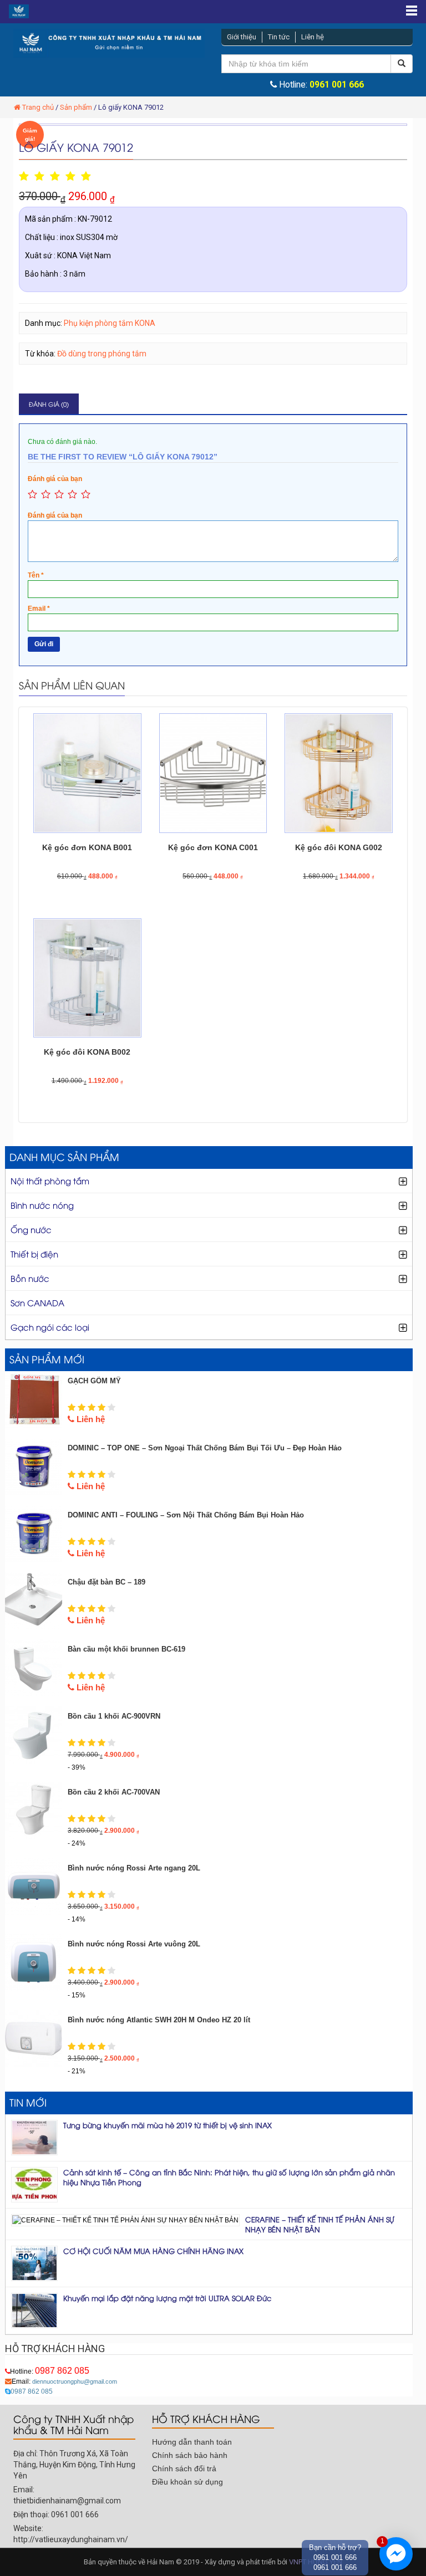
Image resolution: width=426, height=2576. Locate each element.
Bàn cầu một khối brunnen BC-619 (126, 1649)
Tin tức (279, 37)
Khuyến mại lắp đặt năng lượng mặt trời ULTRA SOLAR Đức (167, 2298)
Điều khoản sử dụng (187, 2482)
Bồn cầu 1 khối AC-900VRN (114, 1716)
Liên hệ (313, 37)
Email (39, 609)
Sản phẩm (76, 107)
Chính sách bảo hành (190, 2455)
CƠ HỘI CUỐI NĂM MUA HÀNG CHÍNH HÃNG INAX (153, 2251)
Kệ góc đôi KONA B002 (87, 1052)
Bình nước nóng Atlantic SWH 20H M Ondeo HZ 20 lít (159, 2020)
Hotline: (50, 2371)
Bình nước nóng (42, 1205)
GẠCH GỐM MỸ (94, 1381)
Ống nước (31, 1229)
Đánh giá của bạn (55, 479)
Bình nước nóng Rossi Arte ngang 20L (134, 1868)
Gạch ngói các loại (50, 1327)
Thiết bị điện (34, 1254)
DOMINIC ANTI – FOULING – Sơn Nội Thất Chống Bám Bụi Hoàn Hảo (186, 1515)
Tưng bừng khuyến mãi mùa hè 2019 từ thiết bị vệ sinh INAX (168, 2125)
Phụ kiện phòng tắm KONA (110, 323)
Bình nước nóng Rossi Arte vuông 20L (134, 1944)
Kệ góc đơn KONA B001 (87, 847)
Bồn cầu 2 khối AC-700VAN (114, 1792)
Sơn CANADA (37, 1302)
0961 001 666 (337, 85)
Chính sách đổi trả (184, 2468)
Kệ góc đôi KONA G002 (339, 847)
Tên (36, 575)
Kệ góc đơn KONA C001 (213, 847)
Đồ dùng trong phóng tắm (102, 354)
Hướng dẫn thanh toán (192, 2442)
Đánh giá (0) (49, 404)
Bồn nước (30, 1278)
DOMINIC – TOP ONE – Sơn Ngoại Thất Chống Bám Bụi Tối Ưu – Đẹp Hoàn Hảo (205, 1448)
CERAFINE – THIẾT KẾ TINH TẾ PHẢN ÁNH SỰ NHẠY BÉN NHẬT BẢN (320, 2224)
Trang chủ (38, 107)
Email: (64, 2381)
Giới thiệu (242, 37)
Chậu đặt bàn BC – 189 (106, 1582)
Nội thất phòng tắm (50, 1180)
